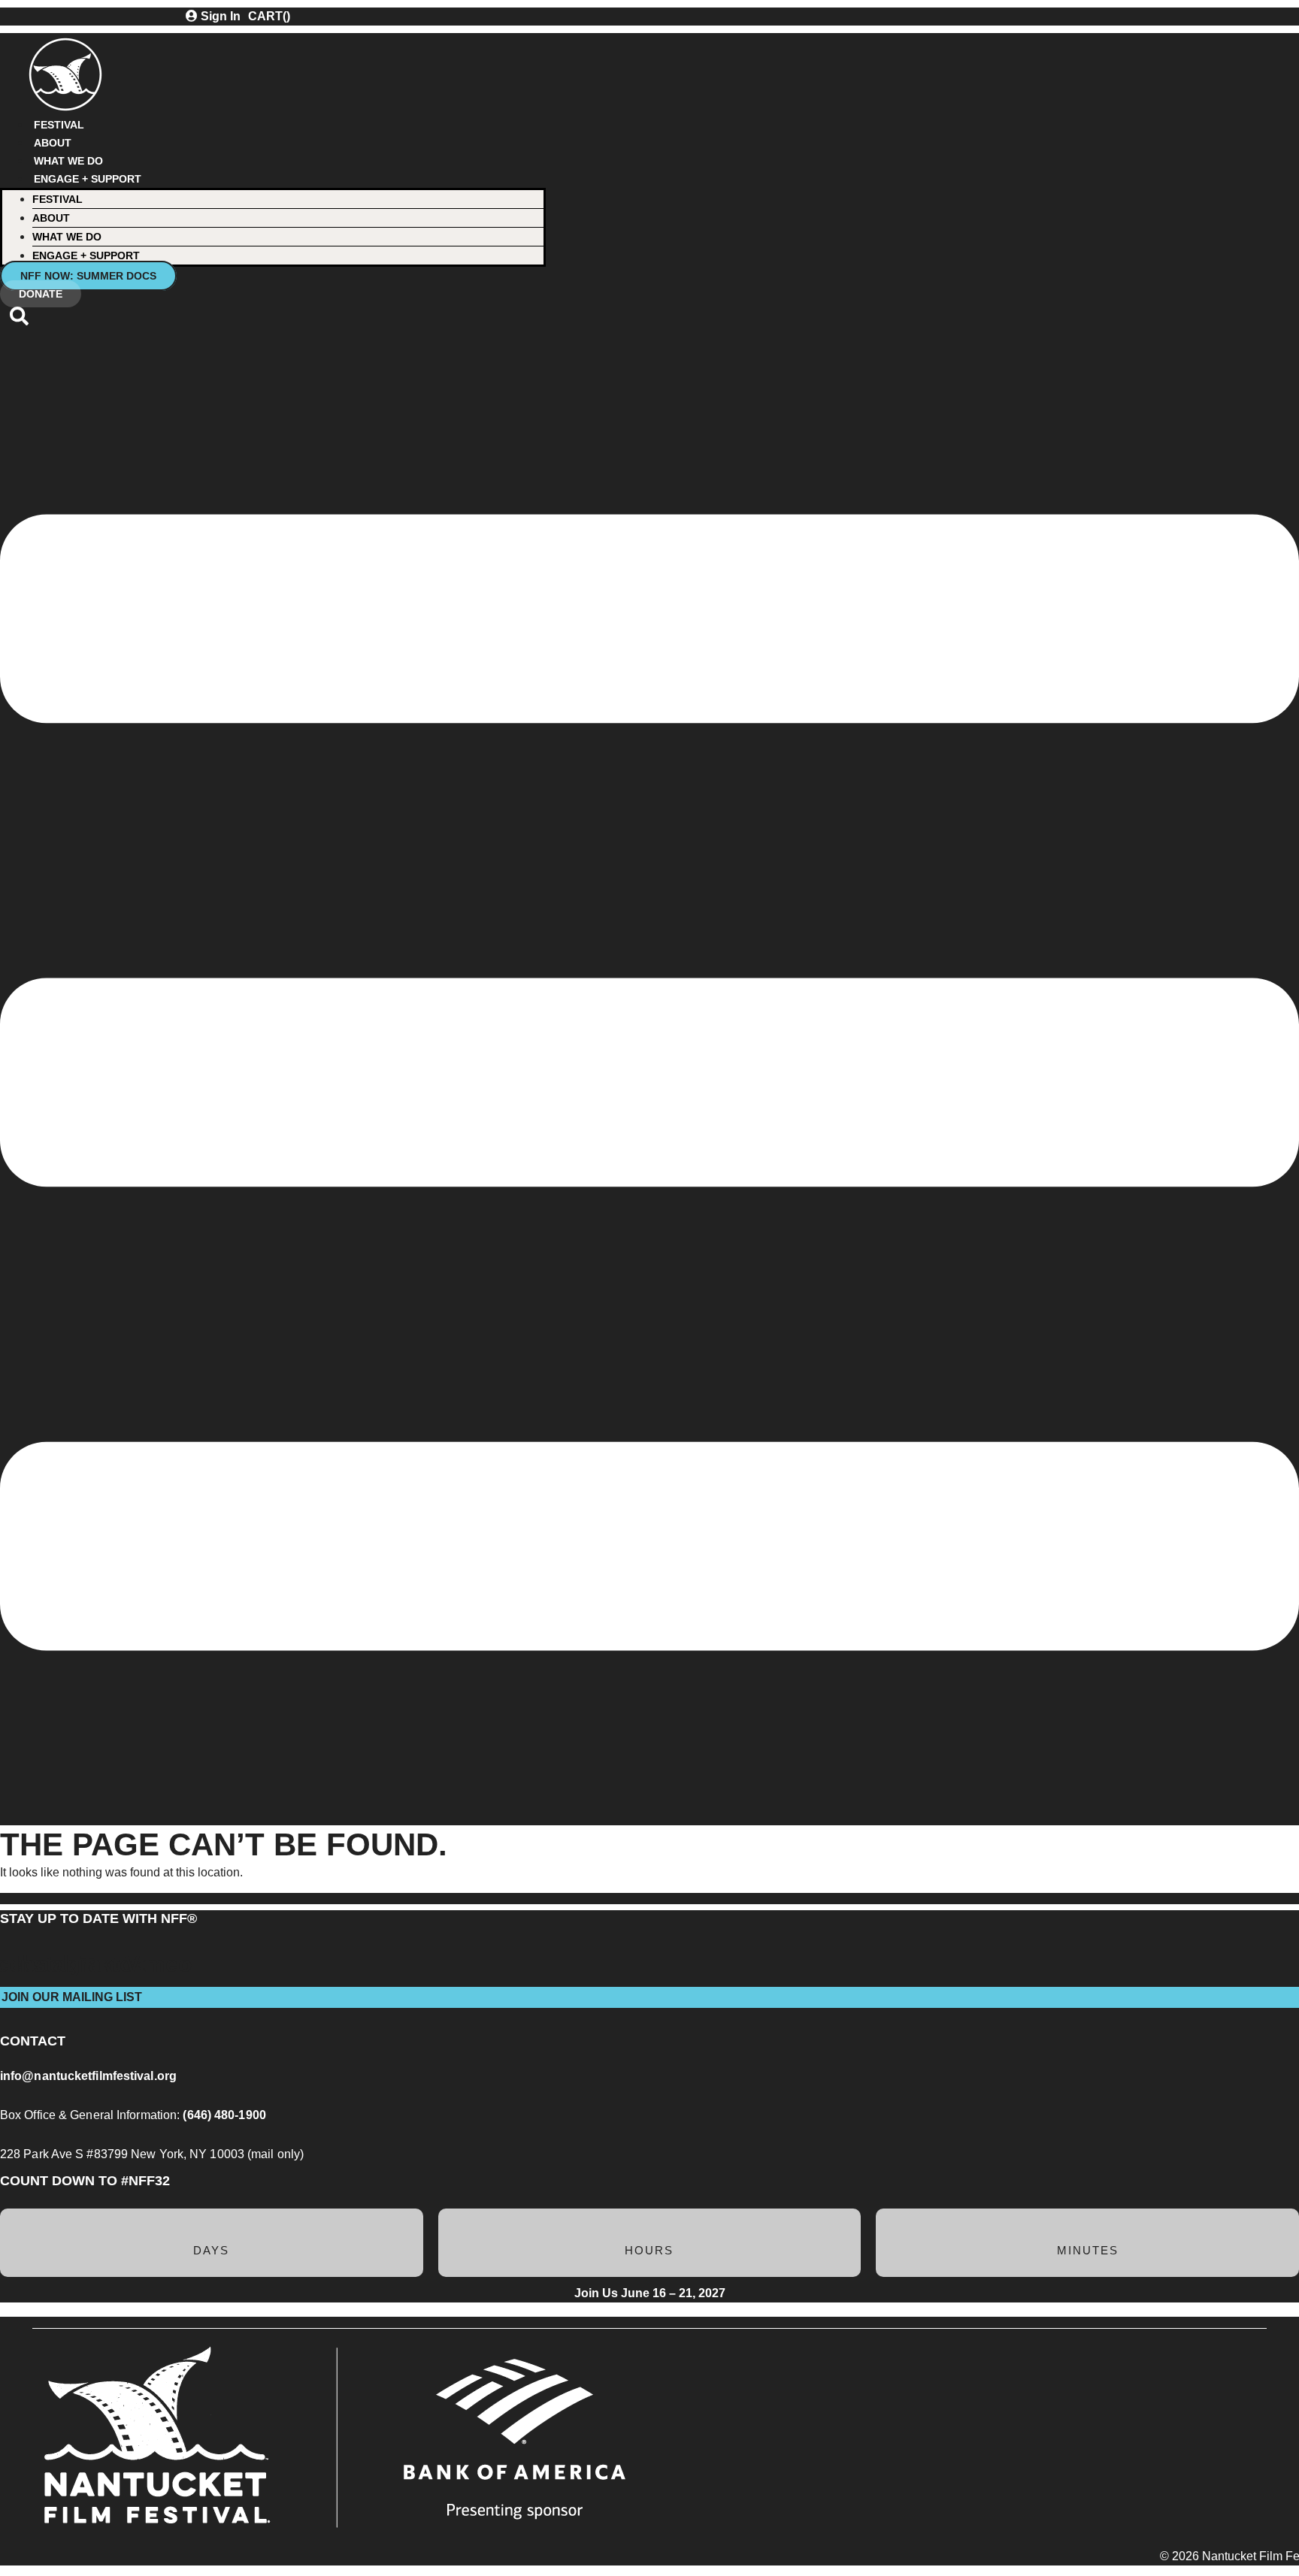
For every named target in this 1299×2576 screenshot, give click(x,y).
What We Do (68, 161)
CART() (269, 16)
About (53, 143)
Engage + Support (88, 179)
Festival (59, 125)
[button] (19, 322)
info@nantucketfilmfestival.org (88, 2076)
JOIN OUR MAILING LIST (72, 1997)
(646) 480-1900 (224, 2115)
